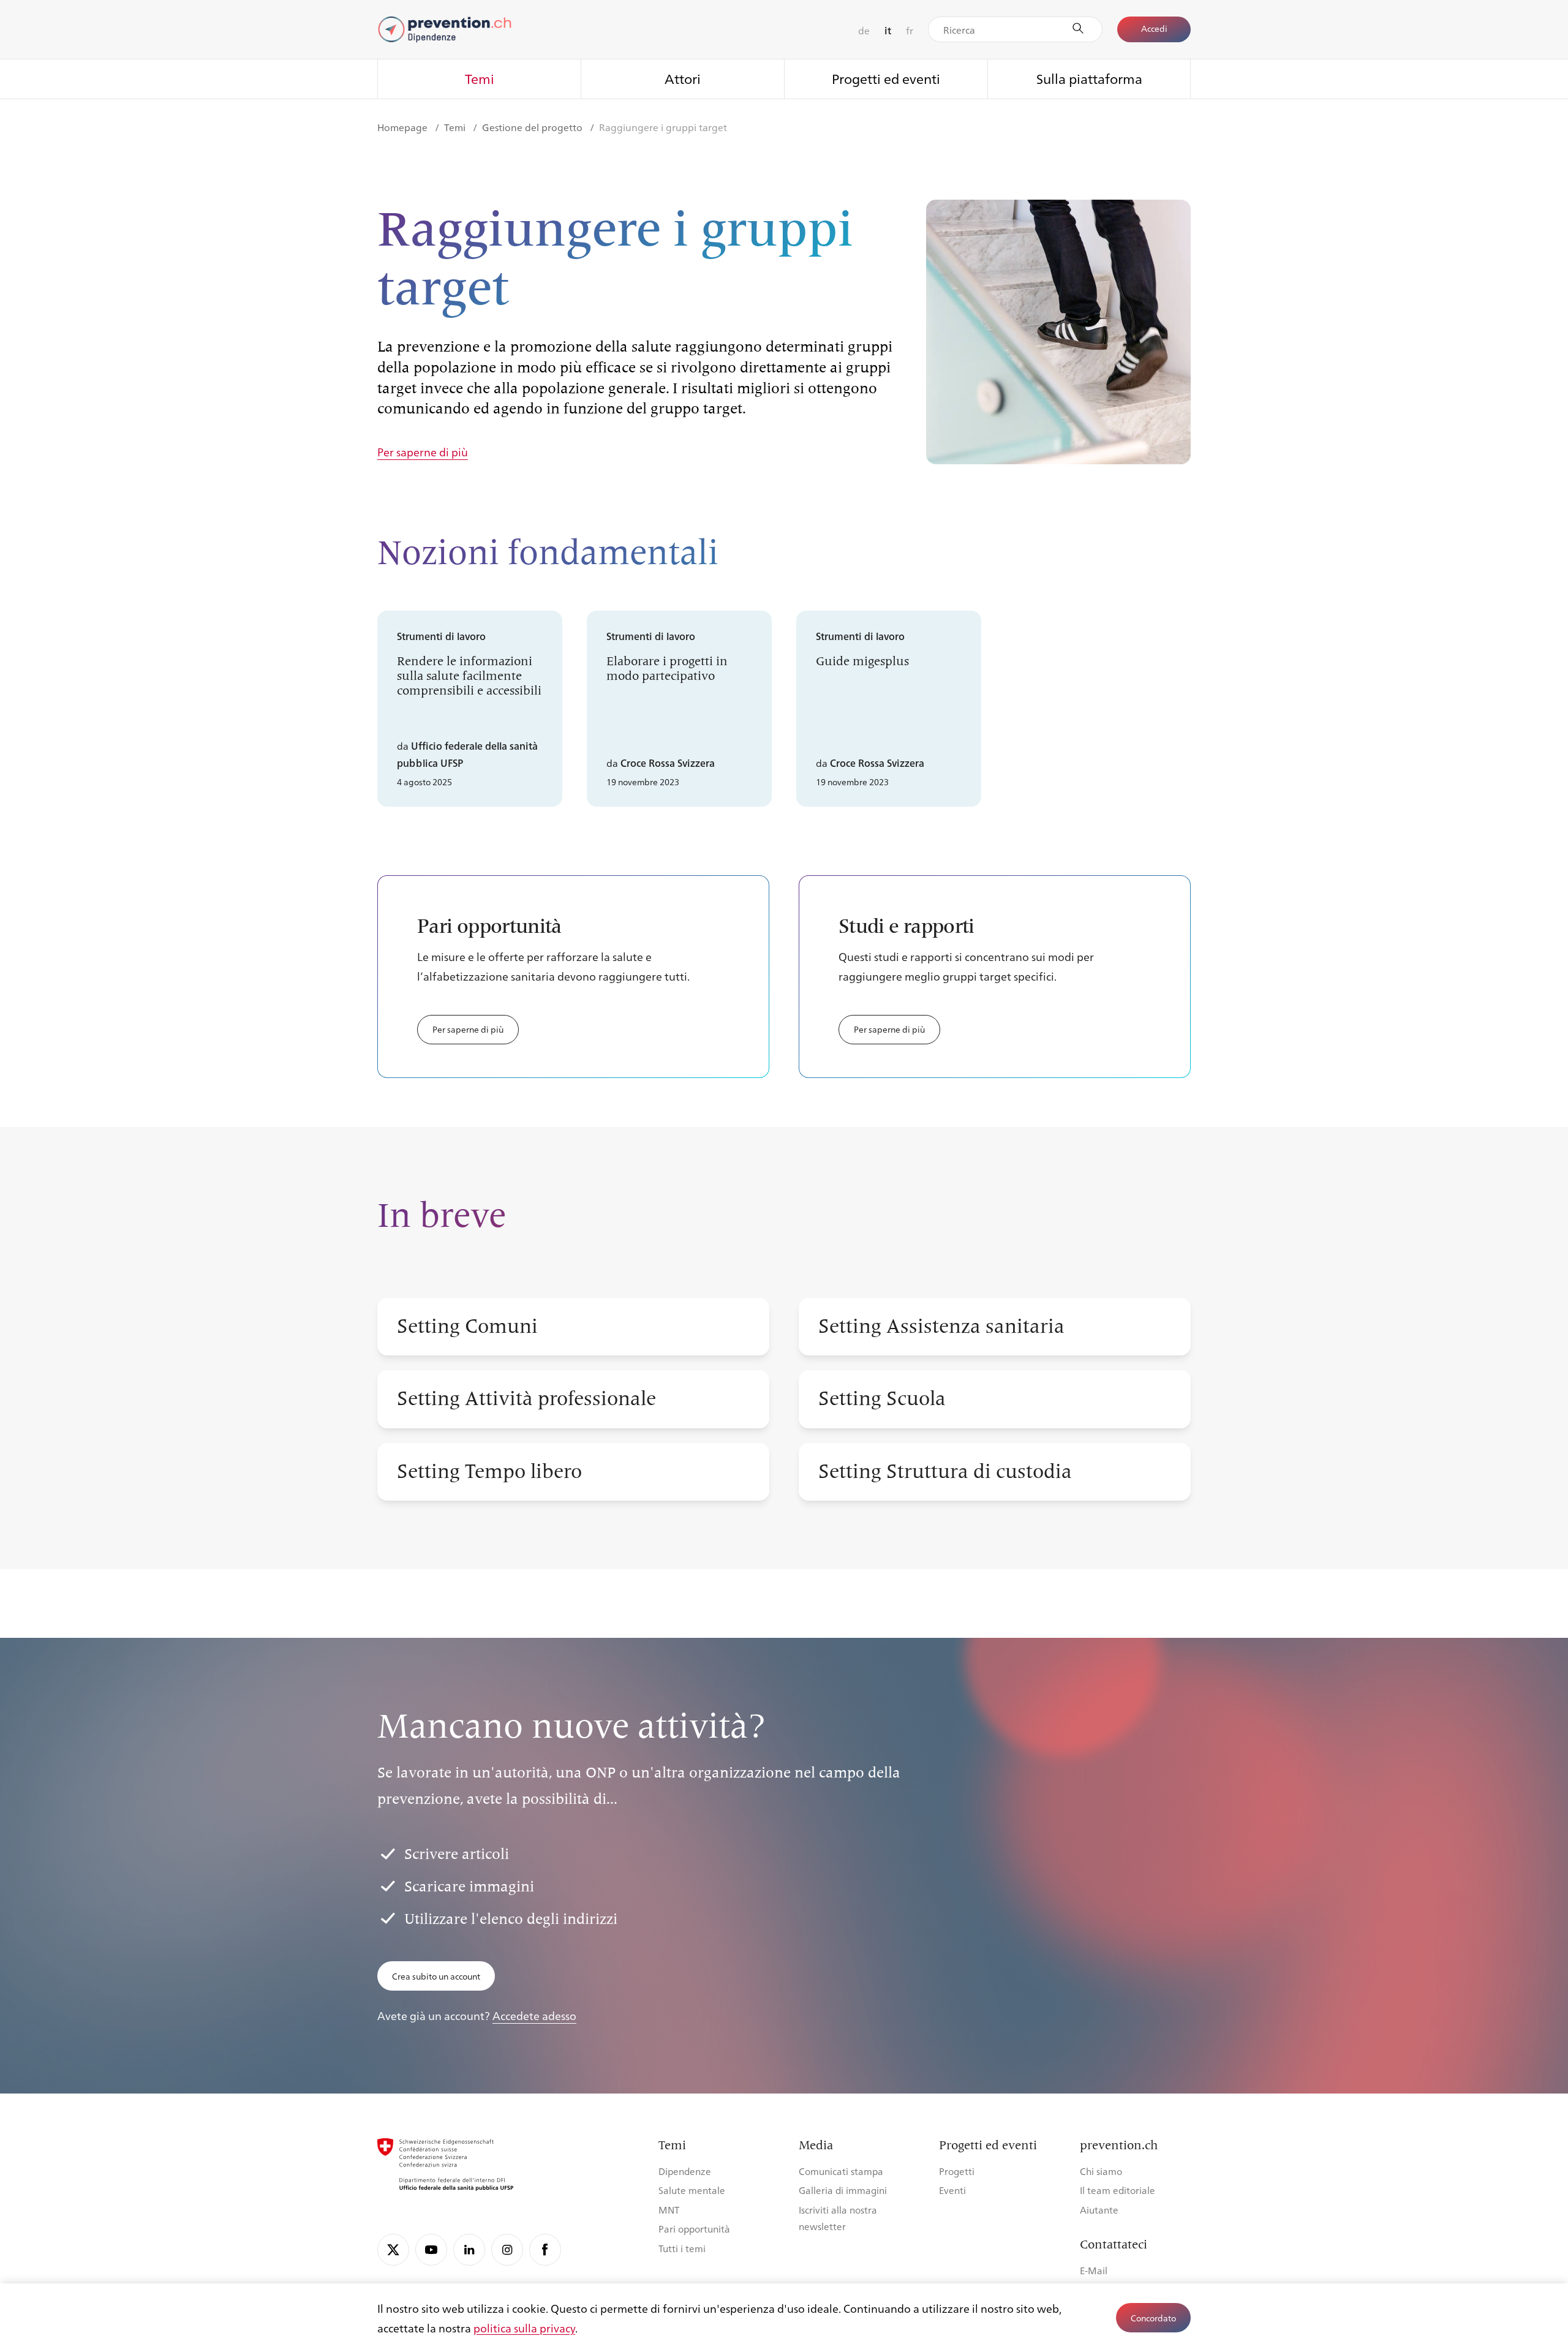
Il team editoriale (1118, 2190)
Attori (683, 78)
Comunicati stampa (841, 2171)
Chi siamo (1101, 2171)
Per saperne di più (423, 452)
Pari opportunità (694, 2229)
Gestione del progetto (533, 127)
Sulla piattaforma (1089, 78)
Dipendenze (685, 2171)
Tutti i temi (682, 2248)
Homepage (404, 127)
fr (910, 30)
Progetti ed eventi (886, 78)
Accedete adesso (534, 2015)
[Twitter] (393, 2250)
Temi (480, 78)
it (888, 30)
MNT (669, 2210)
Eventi (952, 2190)
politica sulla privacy (524, 2327)
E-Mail (1094, 2270)
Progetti (957, 2171)
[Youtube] (431, 2250)
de (864, 30)
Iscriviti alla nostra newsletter (838, 2218)
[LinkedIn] (469, 2250)
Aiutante (1099, 2210)
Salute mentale (692, 2190)
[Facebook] (545, 2250)
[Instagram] (507, 2250)
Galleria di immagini (843, 2190)
